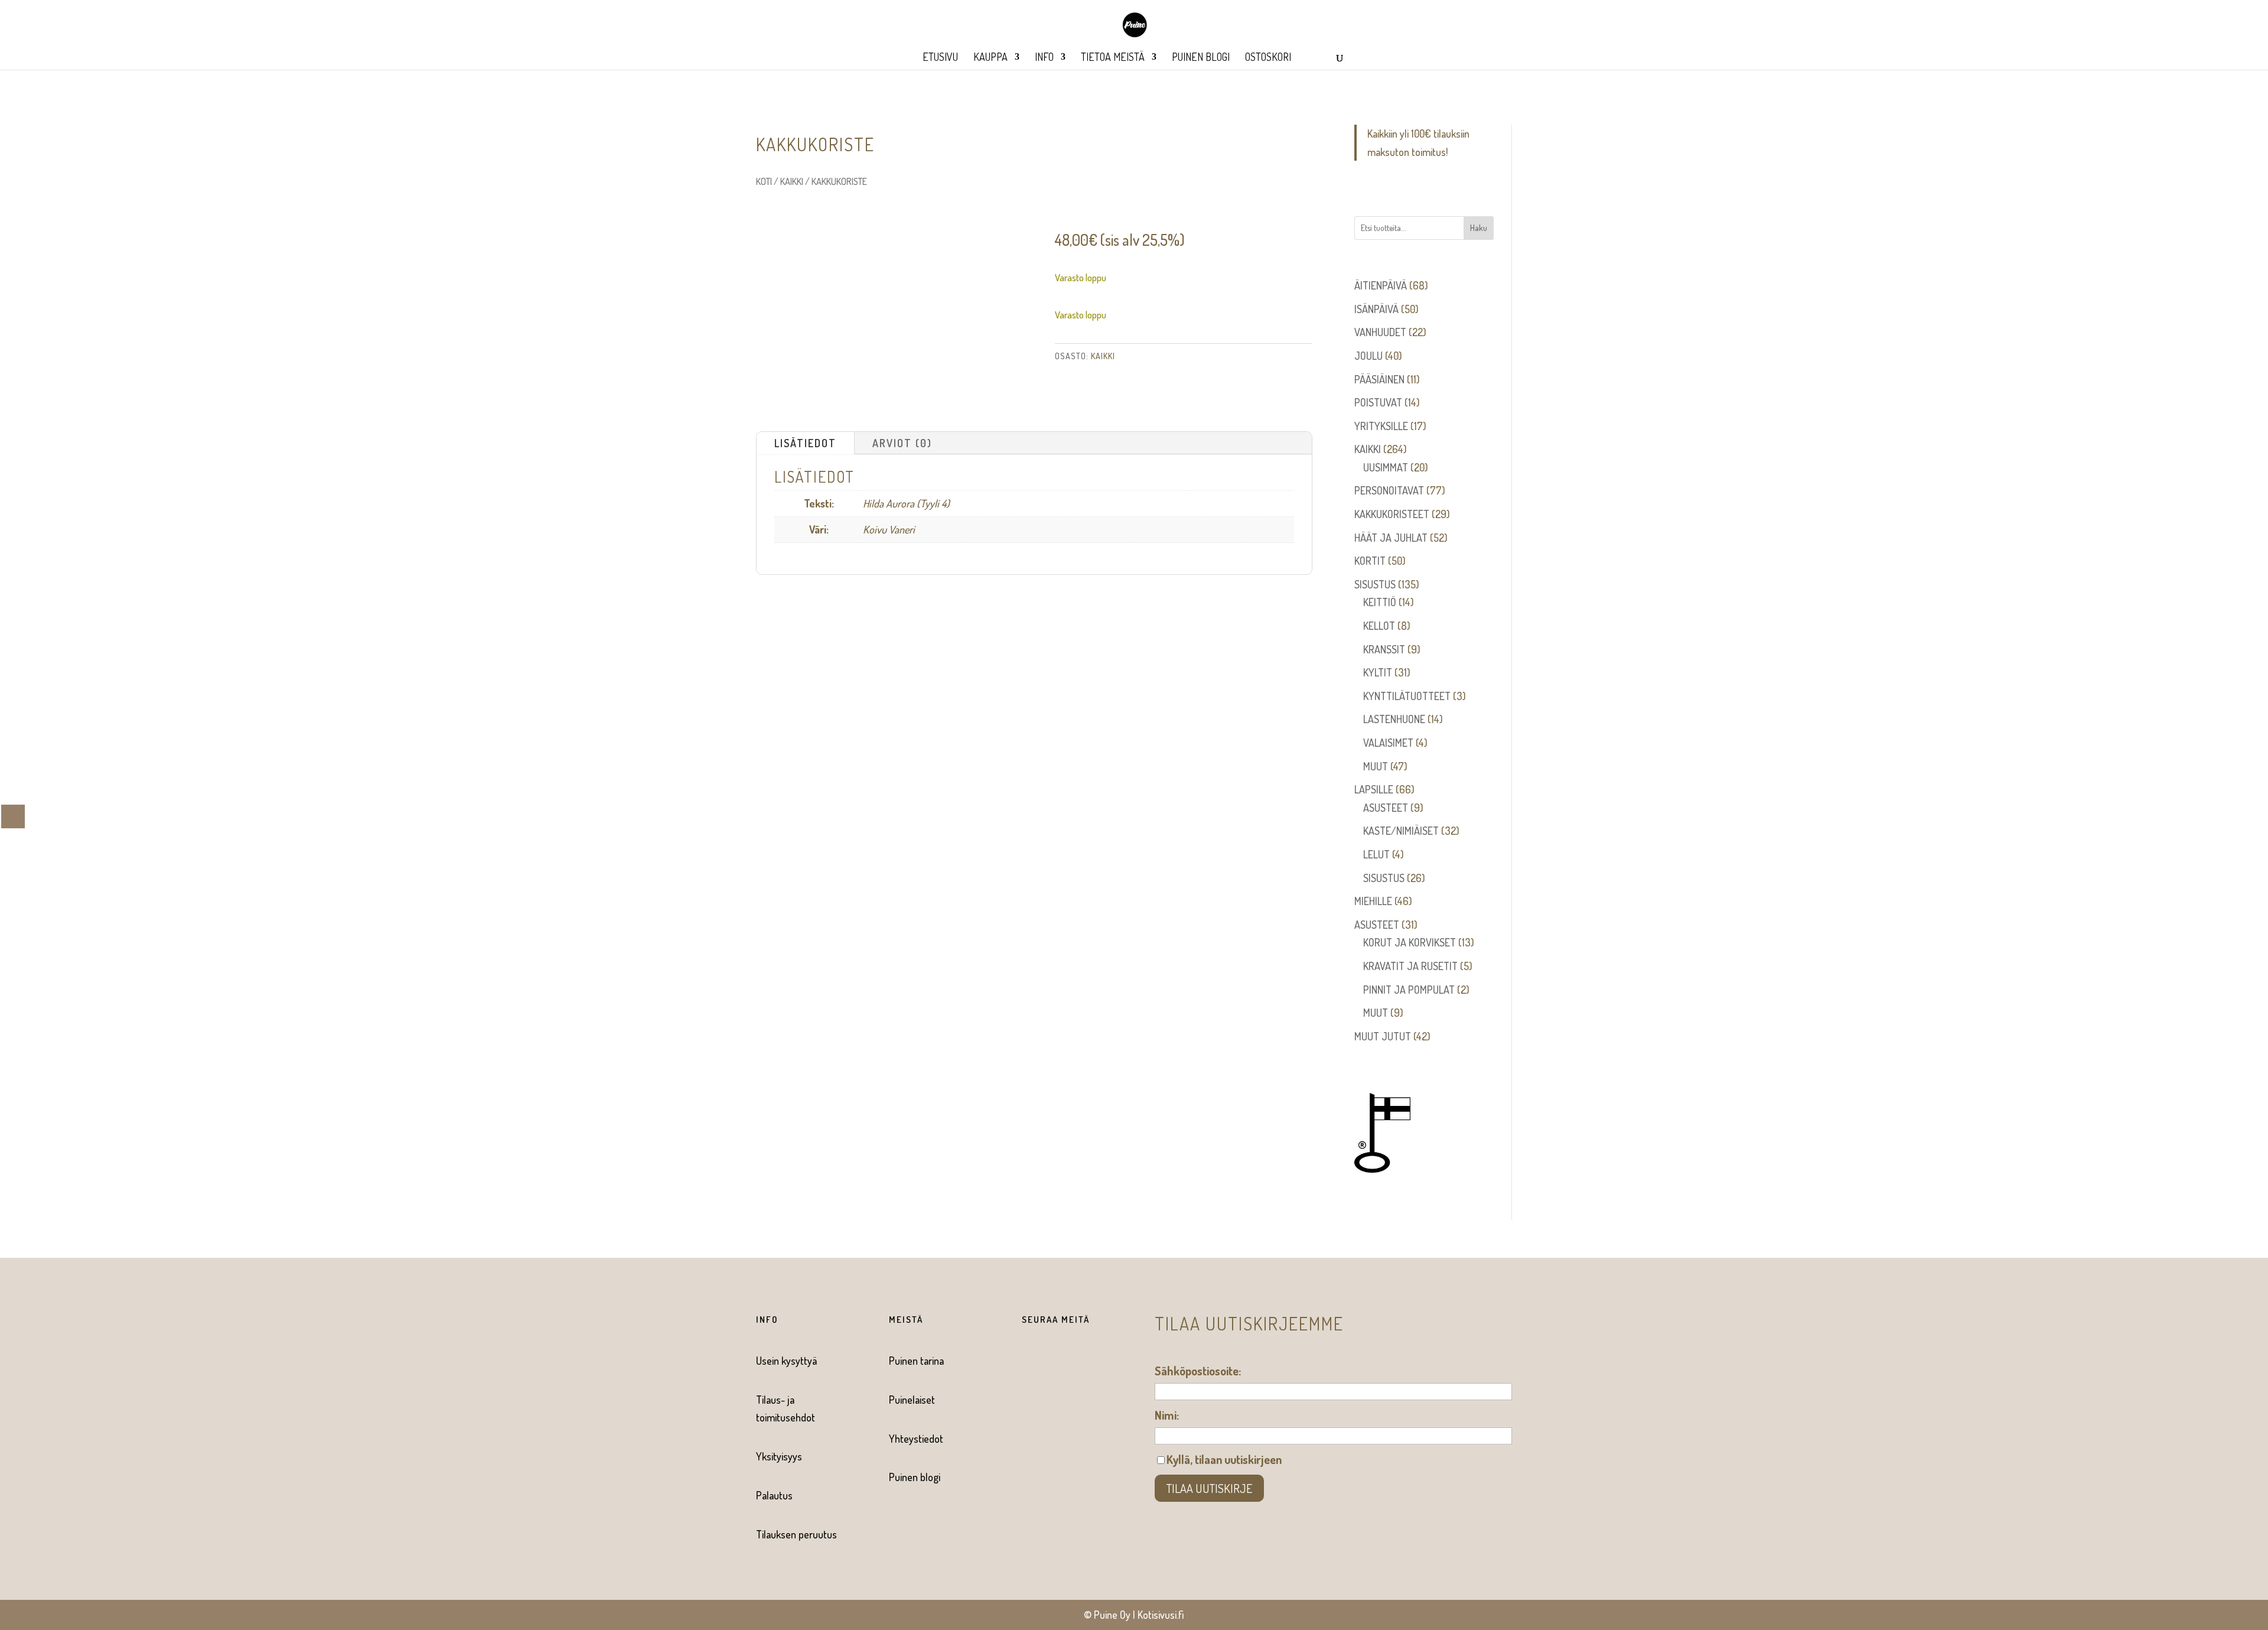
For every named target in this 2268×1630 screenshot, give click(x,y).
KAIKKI (792, 181)
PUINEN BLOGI (1201, 58)
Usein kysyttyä (786, 1361)
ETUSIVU (940, 58)
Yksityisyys (779, 1456)
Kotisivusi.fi (1161, 1615)
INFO (1044, 58)
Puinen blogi (915, 1477)
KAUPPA (990, 58)
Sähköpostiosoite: (1198, 1371)
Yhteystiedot (916, 1439)
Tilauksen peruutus (796, 1534)
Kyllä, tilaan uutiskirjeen (1224, 1459)
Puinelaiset (912, 1400)
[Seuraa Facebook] (1025, 1361)
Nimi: (1167, 1415)
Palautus (774, 1495)
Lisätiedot (805, 443)
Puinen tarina (916, 1361)
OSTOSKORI (1268, 58)
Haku (1479, 228)
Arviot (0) (902, 443)
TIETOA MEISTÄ (1113, 58)
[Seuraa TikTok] (1073, 1361)
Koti (764, 181)
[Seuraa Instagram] (1049, 1361)
